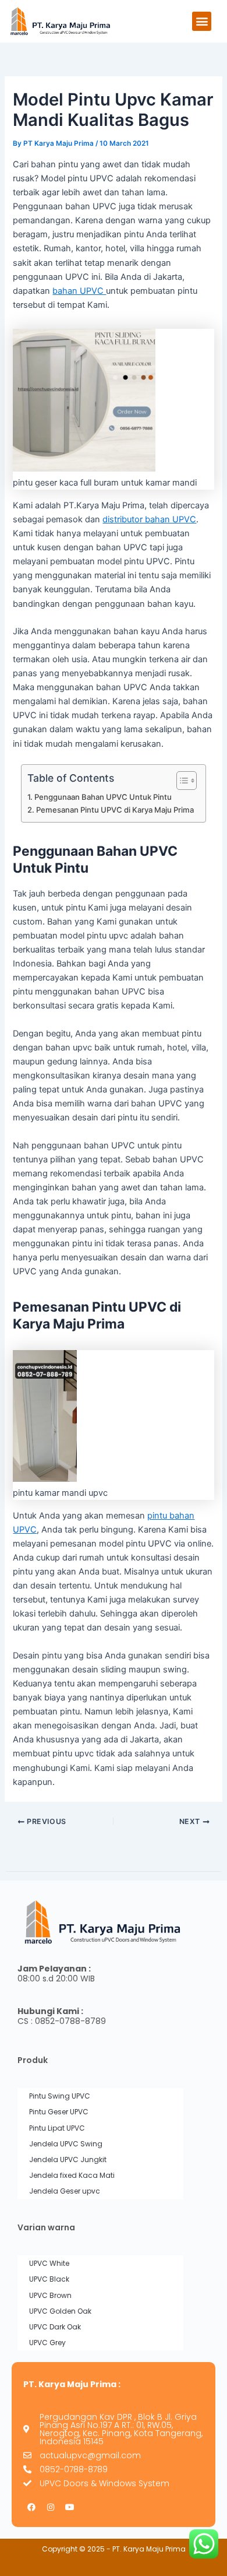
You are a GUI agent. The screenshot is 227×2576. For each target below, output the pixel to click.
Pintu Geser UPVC (59, 2112)
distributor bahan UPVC (149, 519)
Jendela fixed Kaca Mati (72, 2175)
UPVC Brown (50, 2295)
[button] (202, 21)
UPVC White (49, 2263)
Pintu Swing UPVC (60, 2096)
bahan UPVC (79, 291)
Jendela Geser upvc (65, 2191)
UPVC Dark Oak (55, 2327)
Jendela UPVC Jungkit (68, 2159)
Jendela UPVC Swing (66, 2144)
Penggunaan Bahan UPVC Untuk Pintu (103, 797)
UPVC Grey (47, 2343)
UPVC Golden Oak (60, 2311)
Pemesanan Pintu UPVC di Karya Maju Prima (115, 810)
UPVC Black (49, 2279)
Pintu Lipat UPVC (57, 2128)
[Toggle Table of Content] (181, 781)
